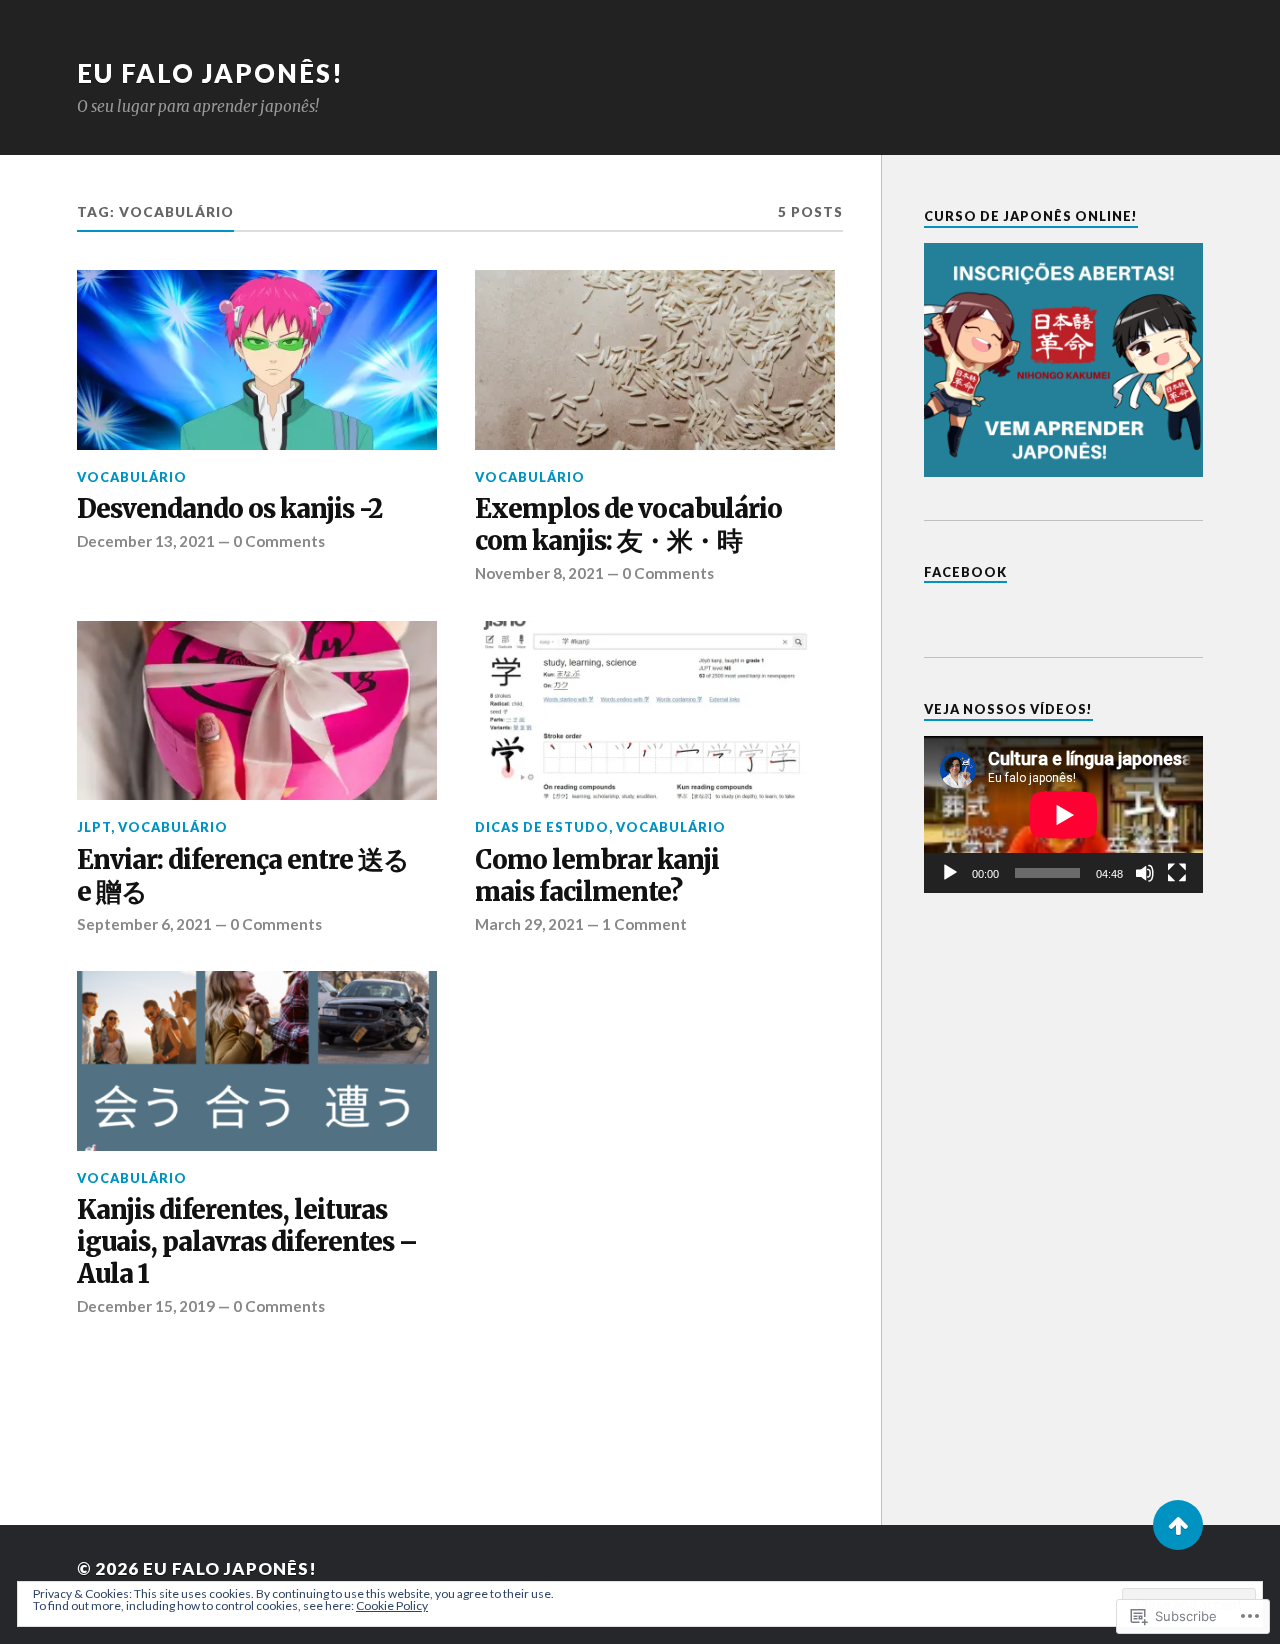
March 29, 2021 (529, 924)
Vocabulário (132, 477)
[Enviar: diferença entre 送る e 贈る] (257, 711)
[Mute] (1145, 873)
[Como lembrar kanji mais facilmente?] (655, 711)
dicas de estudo (542, 827)
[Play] (950, 873)
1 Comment (644, 924)
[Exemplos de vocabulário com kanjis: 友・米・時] (655, 360)
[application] (1063, 814)
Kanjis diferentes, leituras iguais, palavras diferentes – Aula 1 (247, 1242)
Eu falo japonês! (210, 73)
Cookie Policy (392, 1605)
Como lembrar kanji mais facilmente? (597, 876)
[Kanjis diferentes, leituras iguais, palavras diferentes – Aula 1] (257, 1061)
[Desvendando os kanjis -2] (257, 360)
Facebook (965, 572)
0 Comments (279, 541)
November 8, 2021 (539, 573)
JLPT (94, 827)
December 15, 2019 (146, 1306)
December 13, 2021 (146, 541)
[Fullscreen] (1177, 873)
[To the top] (1178, 1525)
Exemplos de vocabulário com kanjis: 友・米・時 (628, 525)
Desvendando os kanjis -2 (229, 509)
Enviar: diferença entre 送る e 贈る (243, 876)
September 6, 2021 (144, 924)
